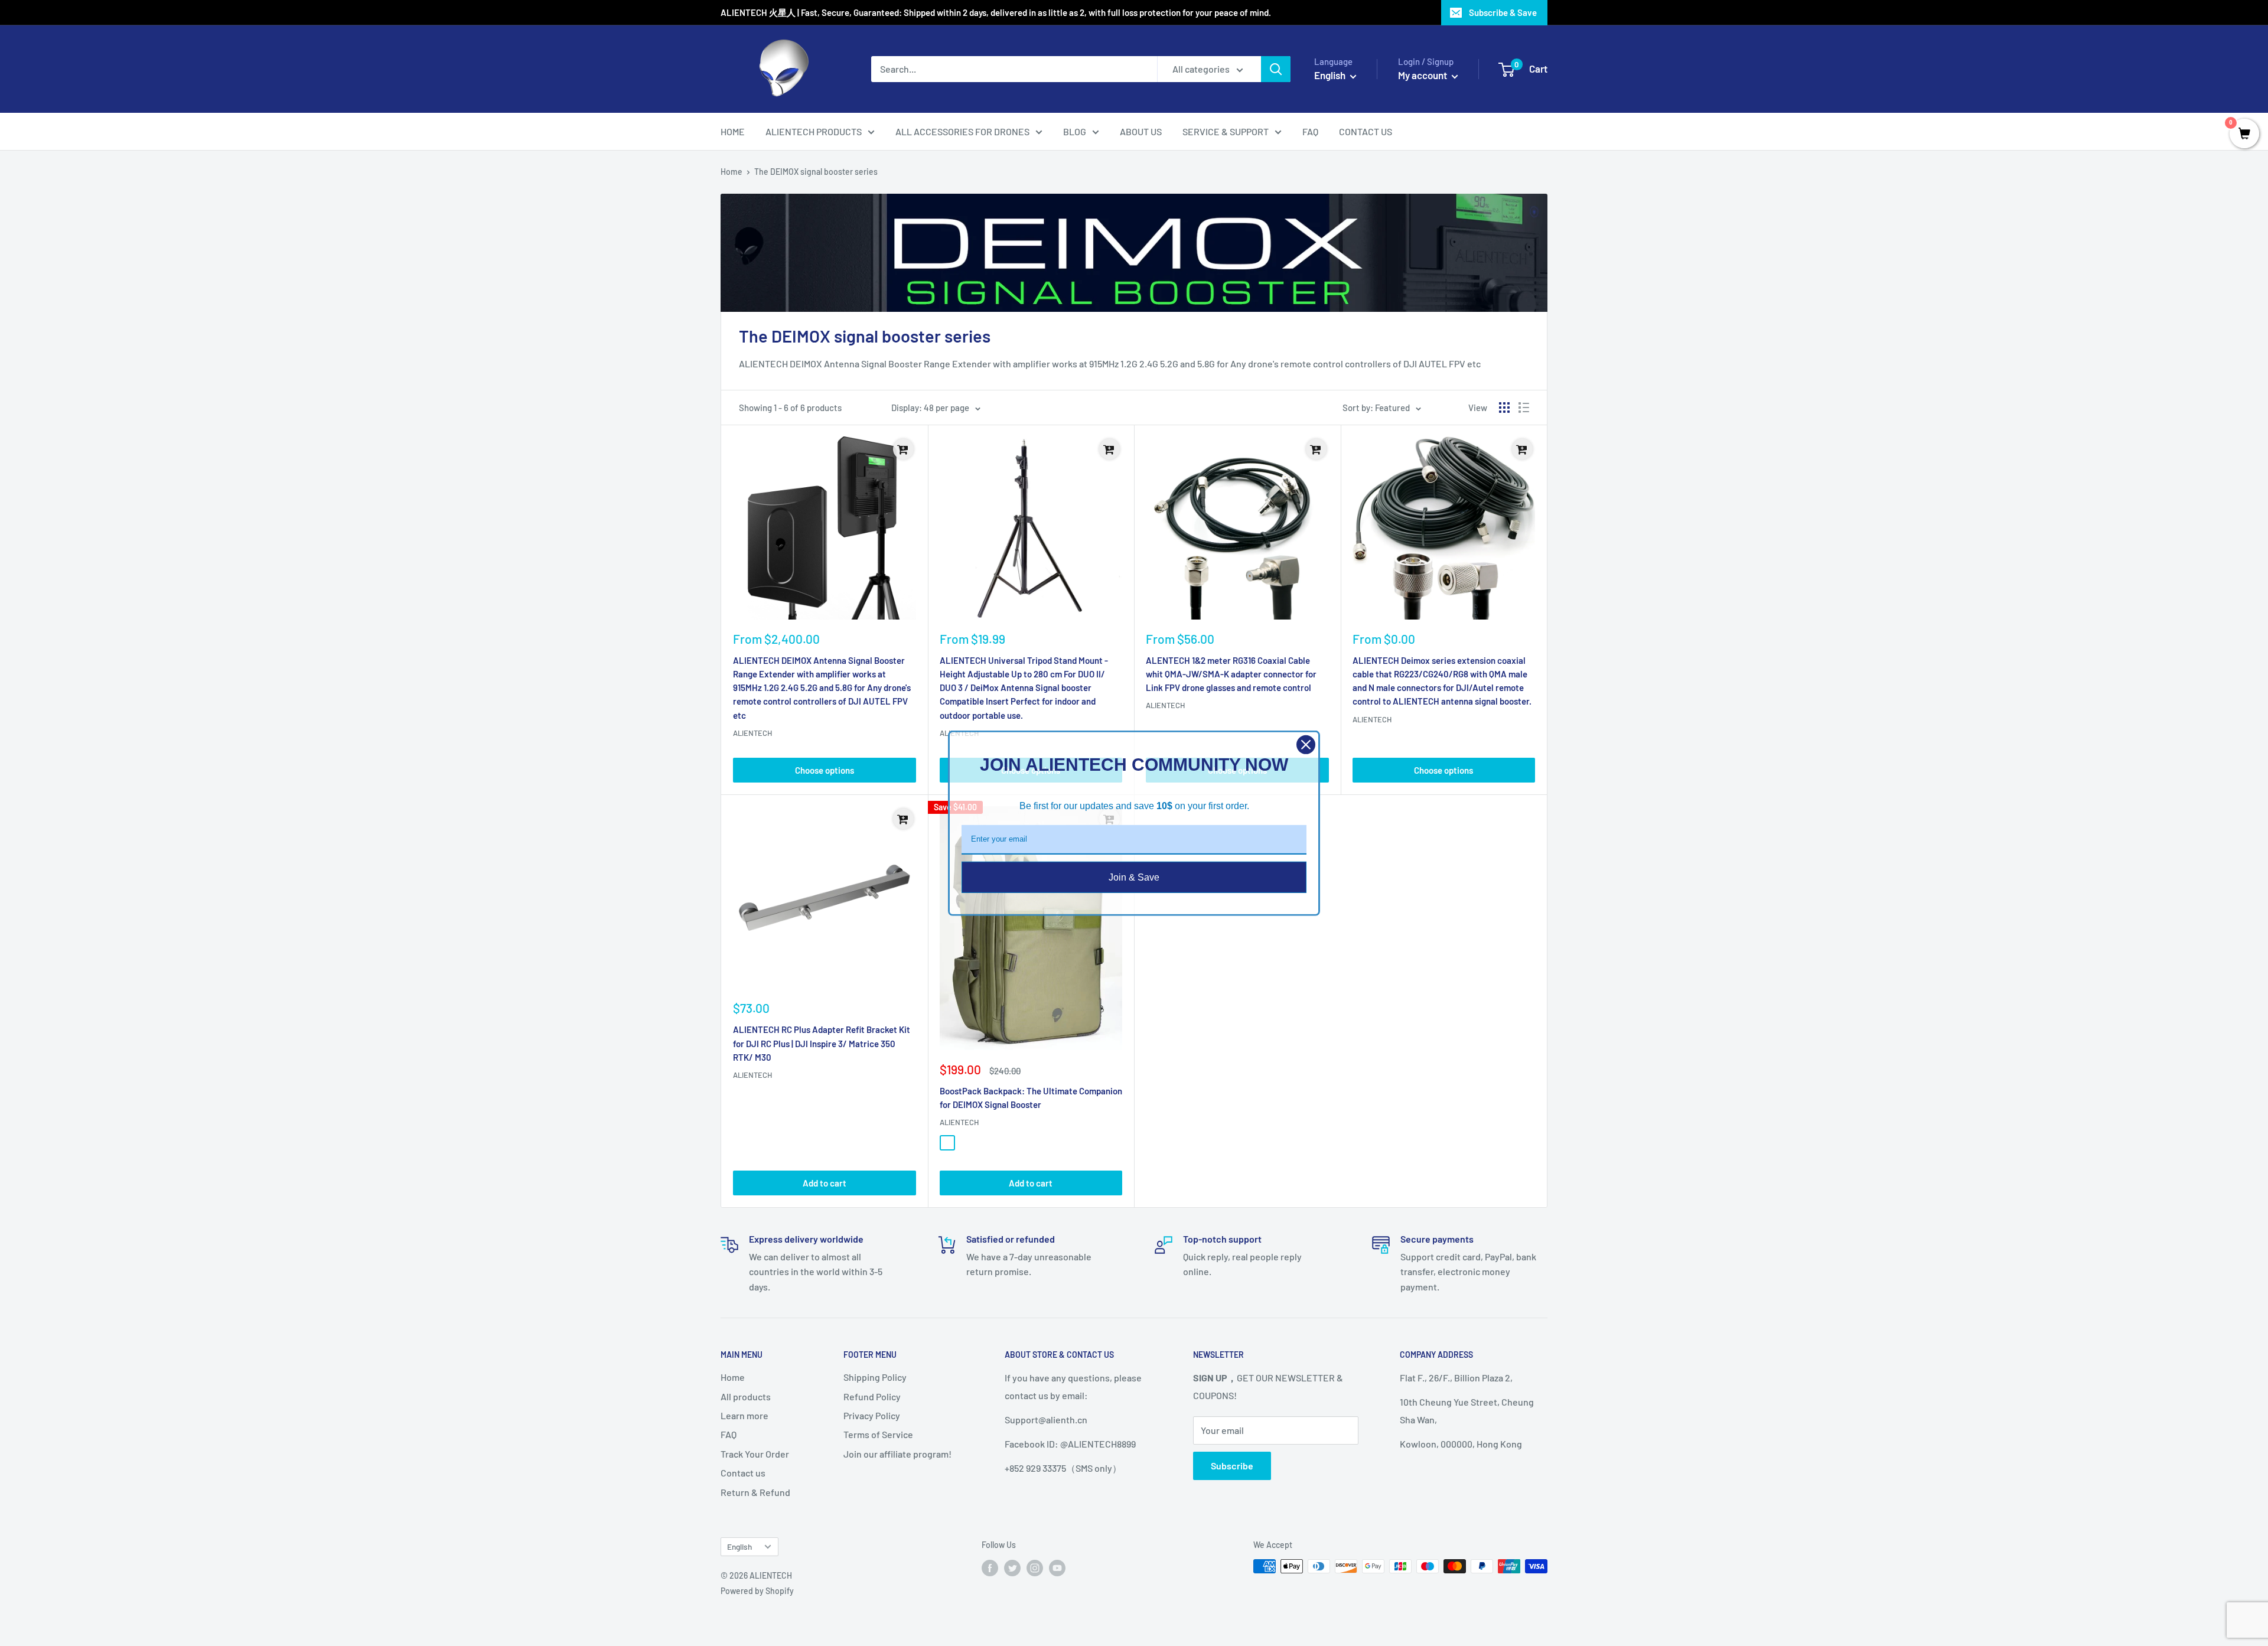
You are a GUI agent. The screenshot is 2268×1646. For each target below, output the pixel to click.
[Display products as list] (1524, 408)
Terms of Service (878, 1434)
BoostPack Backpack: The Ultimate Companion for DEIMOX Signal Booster (1031, 1098)
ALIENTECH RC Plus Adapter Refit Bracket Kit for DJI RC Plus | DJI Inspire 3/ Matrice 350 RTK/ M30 (822, 1043)
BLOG (1075, 131)
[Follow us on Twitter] (1012, 1567)
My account (1423, 75)
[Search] (1276, 69)
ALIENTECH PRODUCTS (814, 131)
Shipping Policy (875, 1377)
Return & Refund (755, 1492)
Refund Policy (872, 1396)
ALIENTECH (752, 733)
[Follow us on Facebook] (990, 1567)
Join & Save (1134, 877)
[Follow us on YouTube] (1057, 1567)
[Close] (1306, 744)
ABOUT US (1141, 131)
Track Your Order (755, 1454)
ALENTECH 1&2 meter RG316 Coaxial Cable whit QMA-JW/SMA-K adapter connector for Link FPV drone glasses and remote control (1231, 674)
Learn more (744, 1415)
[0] (2244, 134)
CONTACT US (1366, 131)
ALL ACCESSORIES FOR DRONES (962, 131)
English (739, 1546)
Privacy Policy (872, 1415)
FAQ (1310, 131)
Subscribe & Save (1503, 12)
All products (746, 1396)
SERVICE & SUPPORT (1226, 131)
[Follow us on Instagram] (1035, 1567)
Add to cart (825, 1183)
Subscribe (1232, 1466)
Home (731, 172)
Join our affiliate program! (897, 1454)
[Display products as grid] (1504, 408)
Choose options (825, 770)
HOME (733, 131)
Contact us (743, 1473)
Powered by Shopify (757, 1591)
